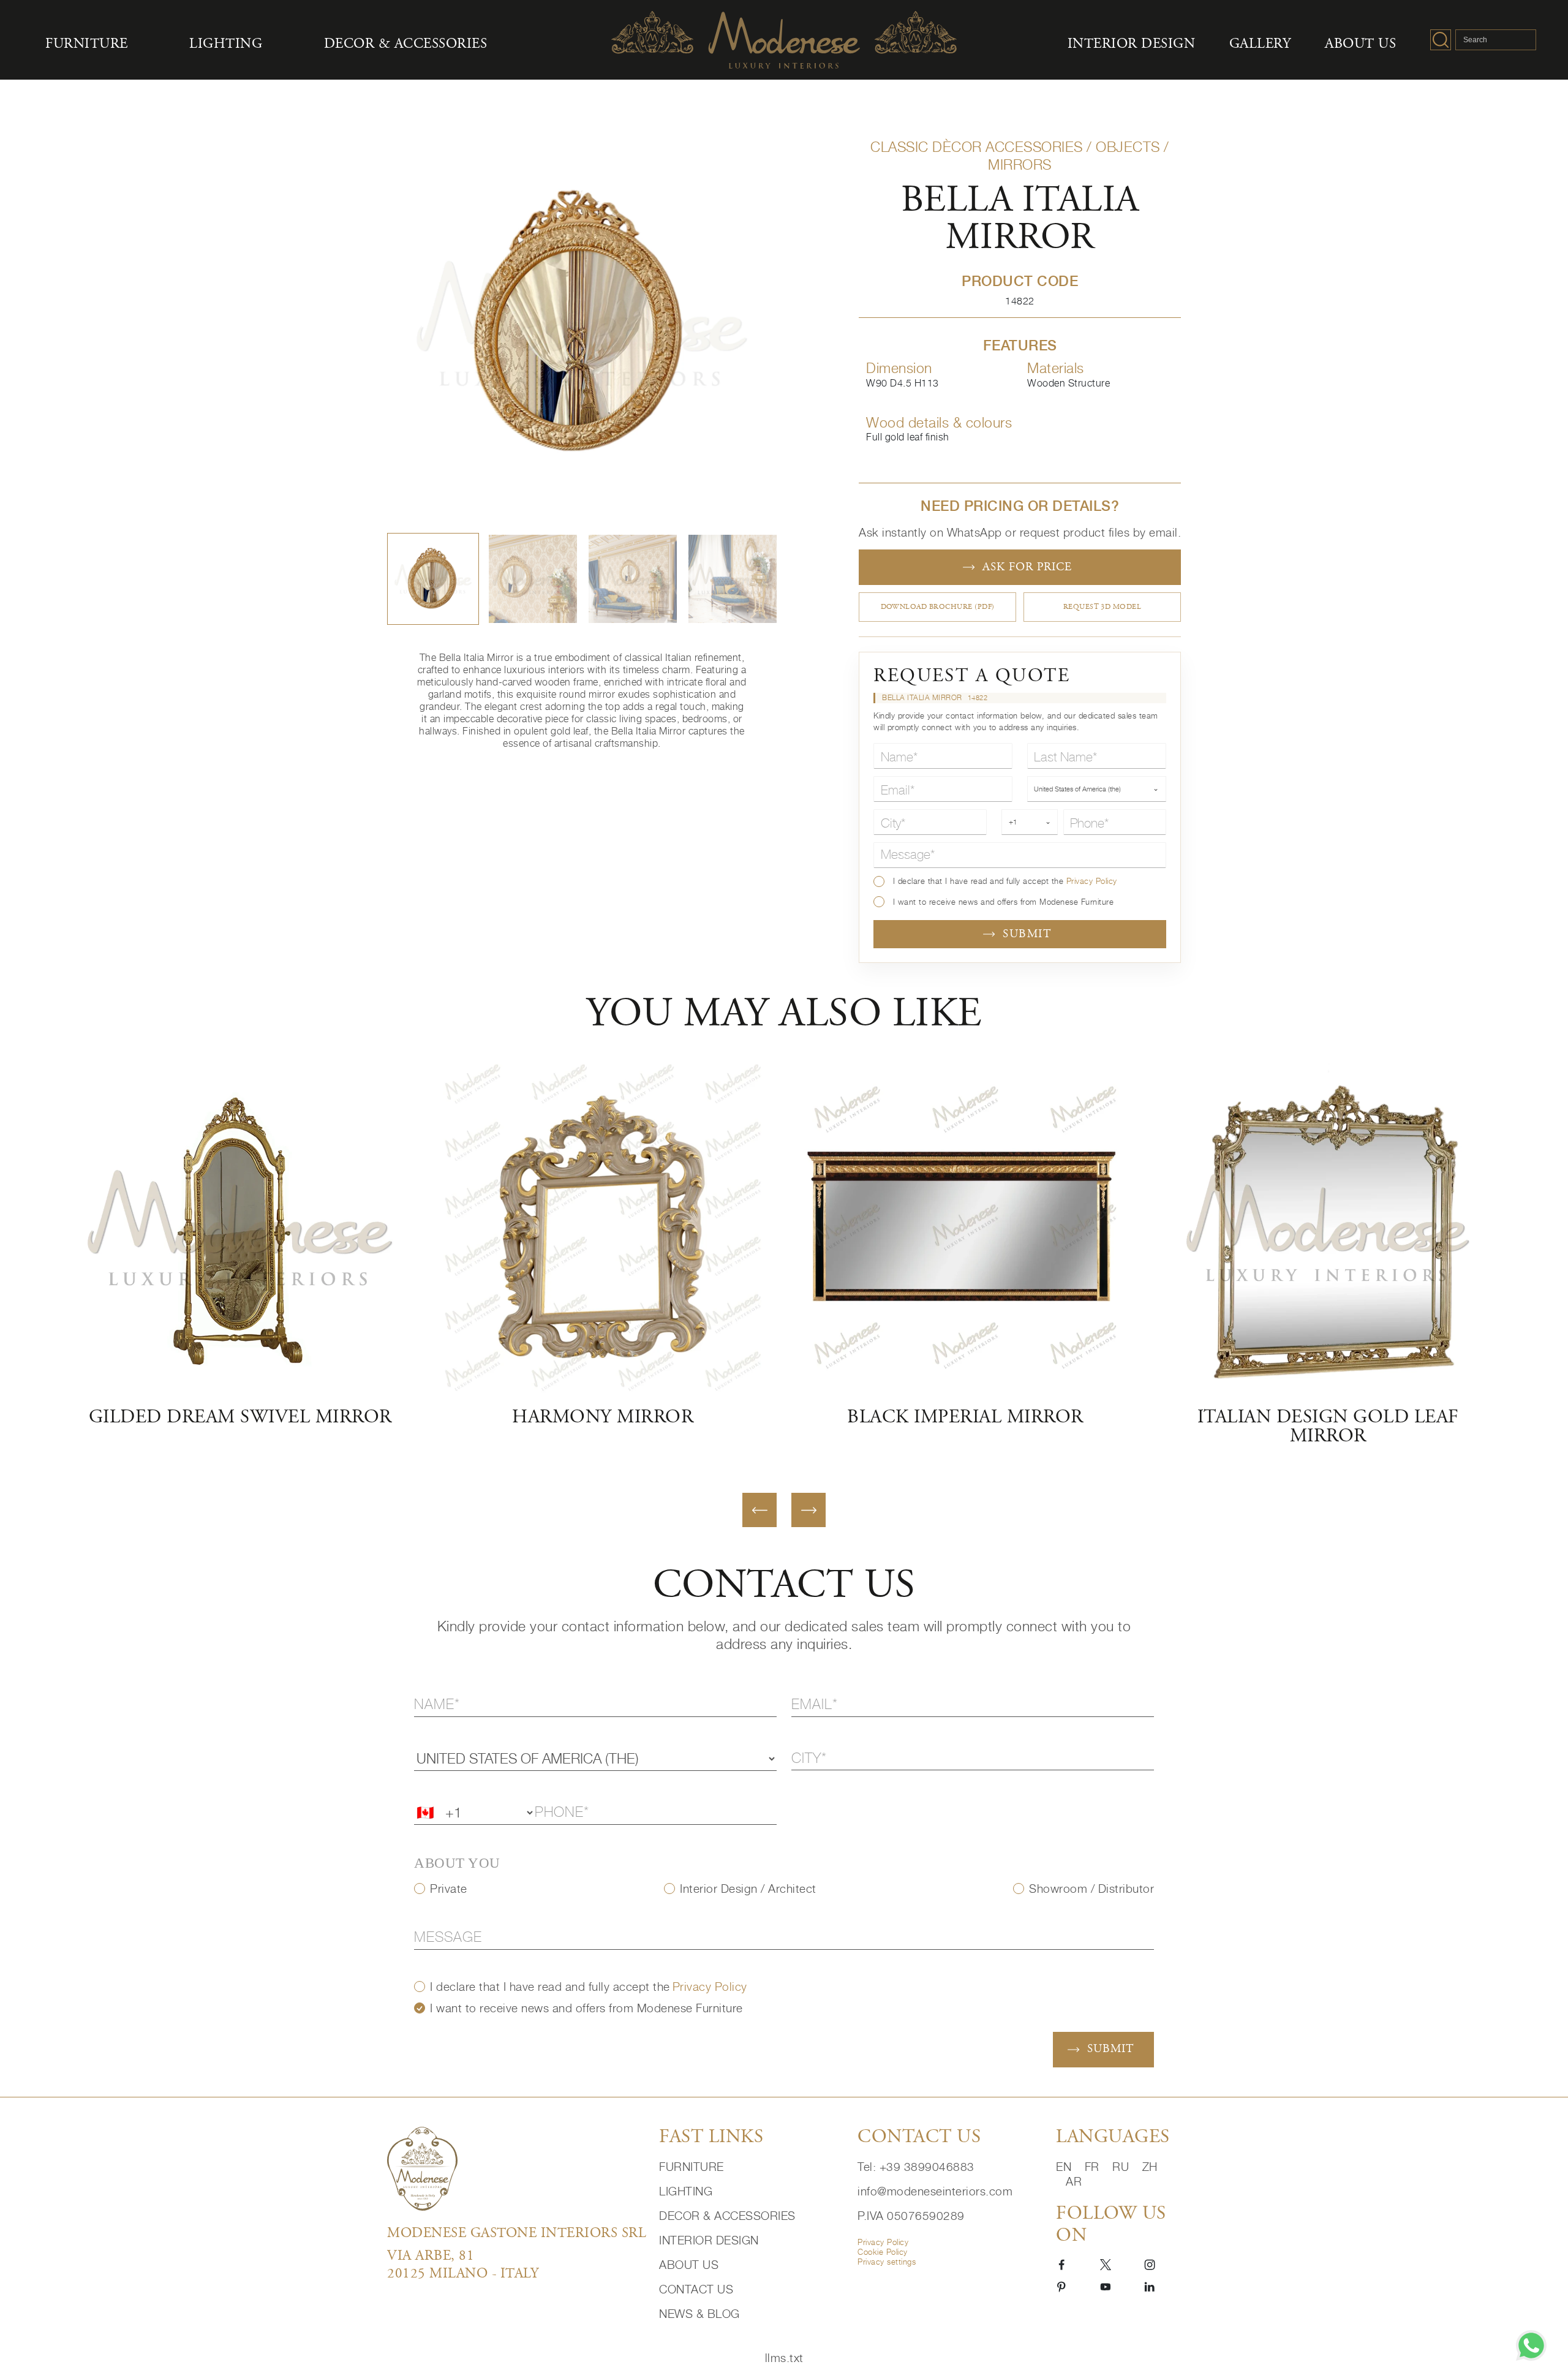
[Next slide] (809, 1510)
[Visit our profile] (1061, 2264)
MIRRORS (1020, 164)
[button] (433, 579)
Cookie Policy (883, 2252)
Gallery (1260, 44)
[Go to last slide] (759, 1510)
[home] (514, 2169)
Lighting (226, 44)
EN (1065, 2166)
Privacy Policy (1092, 881)
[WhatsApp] (1531, 2345)
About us (1360, 44)
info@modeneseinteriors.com (935, 2191)
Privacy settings (887, 2262)
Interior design (1132, 44)
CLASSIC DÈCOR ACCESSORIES (977, 147)
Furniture (87, 44)
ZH (1150, 2166)
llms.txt (784, 2357)
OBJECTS (1128, 147)
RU (1122, 2166)
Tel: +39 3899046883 (916, 2166)
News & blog (699, 2313)
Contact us (696, 2289)
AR (1074, 2181)
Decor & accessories (406, 44)
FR (1094, 2166)
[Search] (1441, 40)
